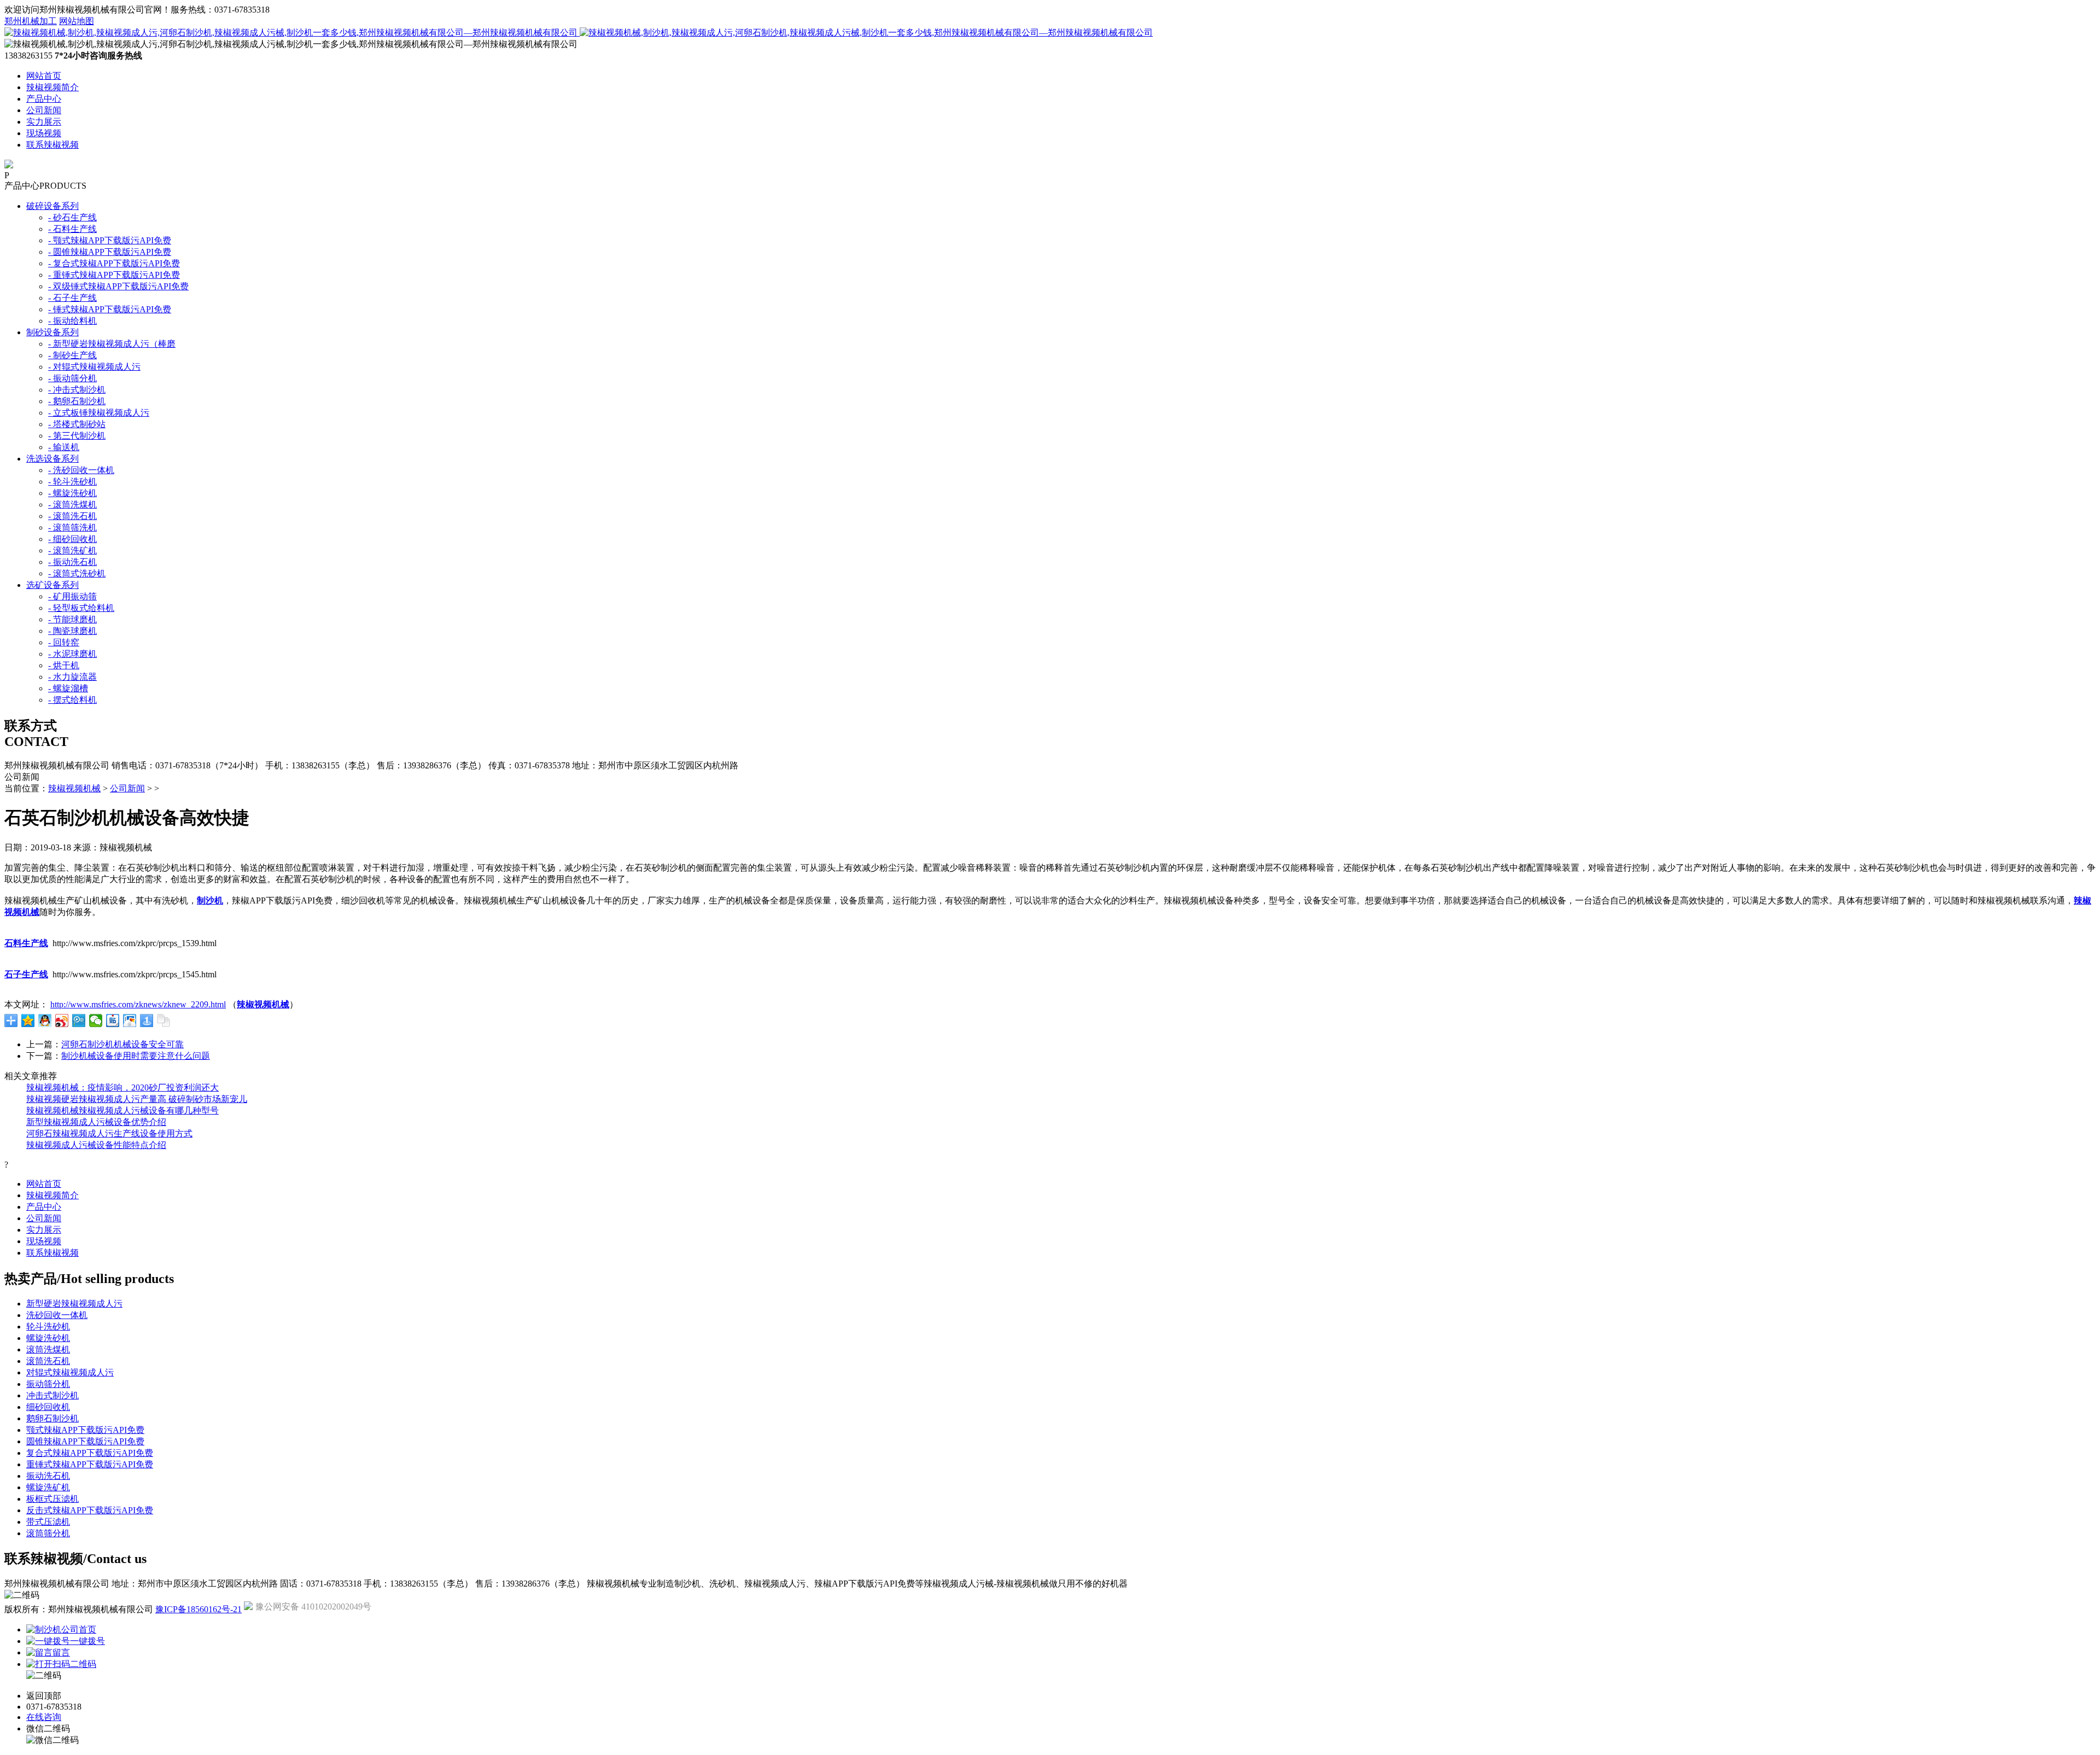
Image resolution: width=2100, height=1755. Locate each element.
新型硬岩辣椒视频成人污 (74, 1304)
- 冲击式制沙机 (77, 390)
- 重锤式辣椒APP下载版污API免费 (114, 275)
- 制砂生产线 (72, 355)
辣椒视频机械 (74, 788)
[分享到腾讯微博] (79, 1021)
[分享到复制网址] (164, 1021)
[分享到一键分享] (147, 1021)
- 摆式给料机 (72, 700)
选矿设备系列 (52, 585)
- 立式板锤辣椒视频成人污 (99, 413)
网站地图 (77, 21)
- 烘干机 (64, 665)
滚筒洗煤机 (48, 1349)
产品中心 (44, 99)
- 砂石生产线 (72, 217)
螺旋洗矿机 (48, 1487)
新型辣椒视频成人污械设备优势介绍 (96, 1122)
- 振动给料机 (72, 321)
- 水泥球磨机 (72, 654)
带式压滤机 (48, 1522)
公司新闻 (44, 110)
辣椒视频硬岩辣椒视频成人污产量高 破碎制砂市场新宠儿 (137, 1099)
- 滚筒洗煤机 (72, 505)
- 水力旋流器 (72, 677)
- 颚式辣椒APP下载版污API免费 (110, 240)
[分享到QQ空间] (28, 1021)
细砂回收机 (48, 1407)
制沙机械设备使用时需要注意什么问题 (136, 1056)
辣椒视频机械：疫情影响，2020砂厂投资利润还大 (122, 1088)
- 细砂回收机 (72, 539)
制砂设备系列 (52, 332)
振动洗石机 (48, 1476)
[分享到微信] (96, 1021)
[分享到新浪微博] (62, 1021)
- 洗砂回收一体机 (81, 470)
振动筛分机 (48, 1384)
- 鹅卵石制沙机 (77, 401)
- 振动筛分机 (72, 378)
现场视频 (44, 133)
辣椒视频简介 (52, 87)
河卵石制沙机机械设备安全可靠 (122, 1044)
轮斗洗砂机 (48, 1327)
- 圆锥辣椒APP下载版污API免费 (110, 252)
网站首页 (44, 76)
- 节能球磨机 (72, 619)
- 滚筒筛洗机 (72, 527)
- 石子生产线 (72, 298)
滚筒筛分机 (48, 1533)
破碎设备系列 (52, 206)
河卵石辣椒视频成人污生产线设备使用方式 (109, 1133)
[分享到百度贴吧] (113, 1021)
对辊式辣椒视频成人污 (70, 1372)
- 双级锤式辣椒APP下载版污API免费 (118, 286)
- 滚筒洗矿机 (72, 550)
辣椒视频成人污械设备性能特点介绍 (96, 1145)
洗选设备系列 (52, 459)
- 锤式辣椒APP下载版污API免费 (110, 309)
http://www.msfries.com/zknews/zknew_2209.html (138, 1004)
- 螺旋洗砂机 (72, 493)
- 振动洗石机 (72, 562)
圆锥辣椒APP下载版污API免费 (85, 1441)
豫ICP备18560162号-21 (199, 1609)
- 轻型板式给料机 (81, 608)
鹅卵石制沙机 (52, 1418)
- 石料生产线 (72, 229)
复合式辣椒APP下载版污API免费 (90, 1453)
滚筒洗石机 (48, 1361)
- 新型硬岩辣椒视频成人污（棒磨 (112, 344)
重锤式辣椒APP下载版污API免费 (90, 1464)
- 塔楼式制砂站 (77, 424)
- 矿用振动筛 (72, 596)
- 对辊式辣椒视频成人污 (94, 367)
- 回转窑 (64, 642)
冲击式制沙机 (52, 1395)
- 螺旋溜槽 (68, 688)
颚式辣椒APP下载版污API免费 (85, 1430)
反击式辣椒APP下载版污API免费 (90, 1510)
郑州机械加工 (31, 21)
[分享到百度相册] (130, 1021)
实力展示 (44, 122)
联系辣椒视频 (52, 145)
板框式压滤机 (52, 1499)
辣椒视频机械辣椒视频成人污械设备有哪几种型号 (122, 1110)
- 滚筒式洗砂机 (77, 573)
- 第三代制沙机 (77, 436)
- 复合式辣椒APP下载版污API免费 (114, 263)
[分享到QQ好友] (45, 1021)
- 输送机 (64, 447)
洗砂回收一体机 (57, 1315)
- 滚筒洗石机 (72, 516)
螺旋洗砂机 (48, 1338)
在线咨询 (44, 1717)
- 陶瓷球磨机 (72, 631)
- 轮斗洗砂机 (72, 482)
